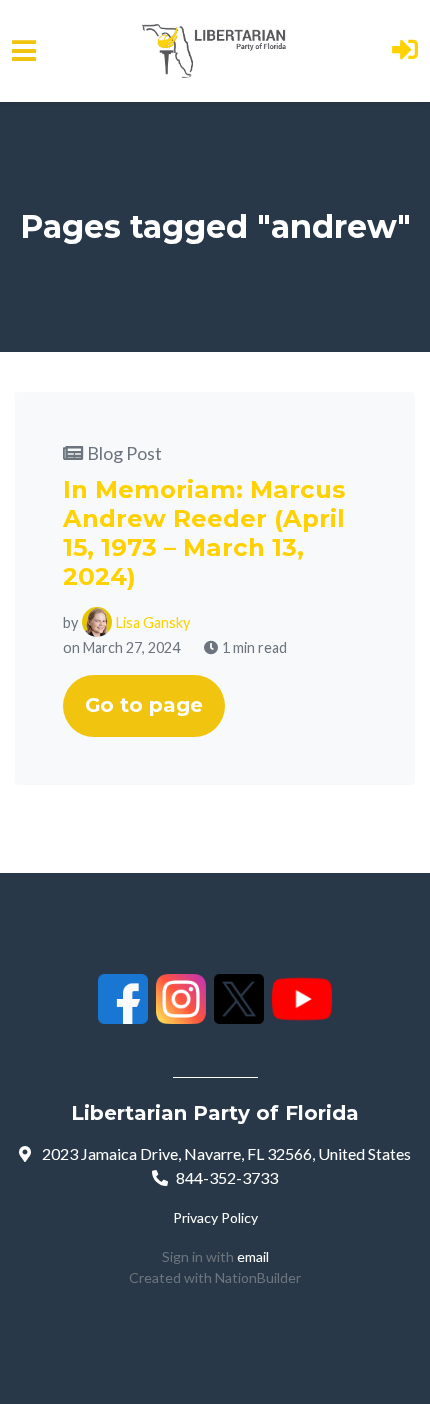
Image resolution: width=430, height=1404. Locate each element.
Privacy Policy (215, 1217)
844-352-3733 (227, 1177)
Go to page (144, 705)
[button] (405, 51)
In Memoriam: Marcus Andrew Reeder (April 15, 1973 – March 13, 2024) (204, 533)
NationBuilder (258, 1277)
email (253, 1256)
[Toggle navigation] (24, 51)
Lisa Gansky (153, 622)
